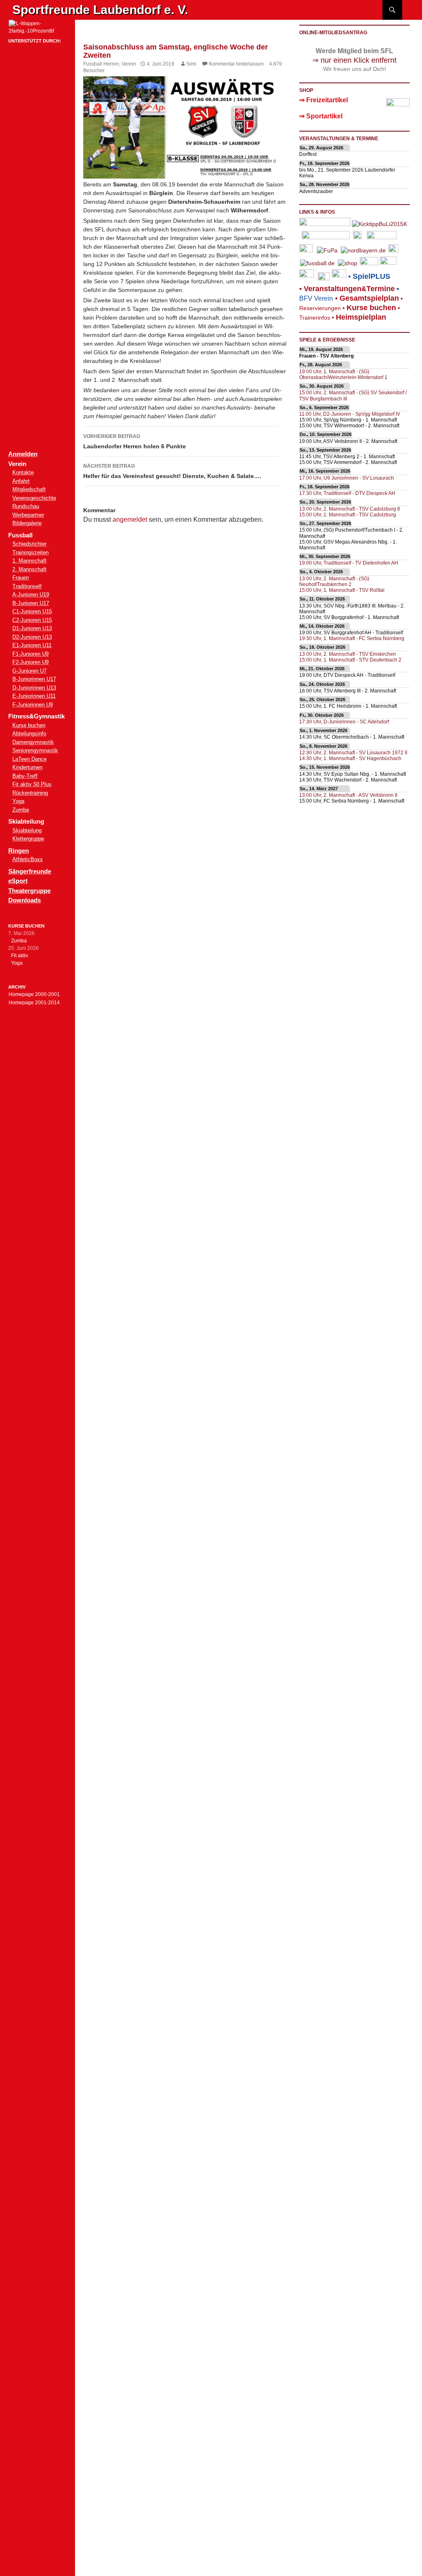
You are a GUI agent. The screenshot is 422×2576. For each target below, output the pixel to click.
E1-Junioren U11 (32, 645)
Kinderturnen (27, 767)
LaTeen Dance (29, 759)
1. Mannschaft (29, 561)
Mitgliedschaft (29, 489)
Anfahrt (21, 481)
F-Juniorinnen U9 (33, 705)
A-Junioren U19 (31, 595)
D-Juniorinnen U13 (34, 688)
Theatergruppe (29, 891)
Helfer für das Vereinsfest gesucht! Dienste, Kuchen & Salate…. (172, 471)
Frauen (21, 578)
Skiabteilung (27, 830)
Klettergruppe (28, 839)
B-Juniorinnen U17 (34, 679)
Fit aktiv (20, 956)
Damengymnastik (33, 742)
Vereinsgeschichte (34, 498)
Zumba (21, 810)
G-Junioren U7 (29, 671)
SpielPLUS (372, 276)
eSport (18, 881)
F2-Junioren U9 (30, 662)
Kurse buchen (29, 725)
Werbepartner (28, 515)
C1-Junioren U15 (32, 611)
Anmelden (23, 454)
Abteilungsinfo (29, 733)
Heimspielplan (361, 317)
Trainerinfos (315, 318)
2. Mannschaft (29, 569)
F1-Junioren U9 (30, 654)
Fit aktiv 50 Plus (32, 784)
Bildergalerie (27, 523)
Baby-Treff (25, 776)
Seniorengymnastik (35, 750)
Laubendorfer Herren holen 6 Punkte (135, 441)
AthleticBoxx (28, 859)
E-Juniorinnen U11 (34, 696)
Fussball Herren (101, 64)
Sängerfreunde (30, 871)
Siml (191, 64)
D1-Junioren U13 (32, 628)
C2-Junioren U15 (32, 620)
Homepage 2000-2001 (34, 994)
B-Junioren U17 (31, 603)
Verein (129, 64)
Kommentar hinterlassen (236, 64)
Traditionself (27, 586)
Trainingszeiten (30, 552)
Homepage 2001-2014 (34, 1003)
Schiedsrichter (29, 544)
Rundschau (26, 506)
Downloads (25, 900)
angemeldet (130, 519)
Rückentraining (30, 793)
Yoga (18, 801)
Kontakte (23, 472)
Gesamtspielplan (369, 298)
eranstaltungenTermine (349, 289)
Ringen (19, 851)
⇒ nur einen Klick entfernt (354, 60)
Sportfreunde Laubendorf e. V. (100, 10)
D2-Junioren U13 (32, 637)
